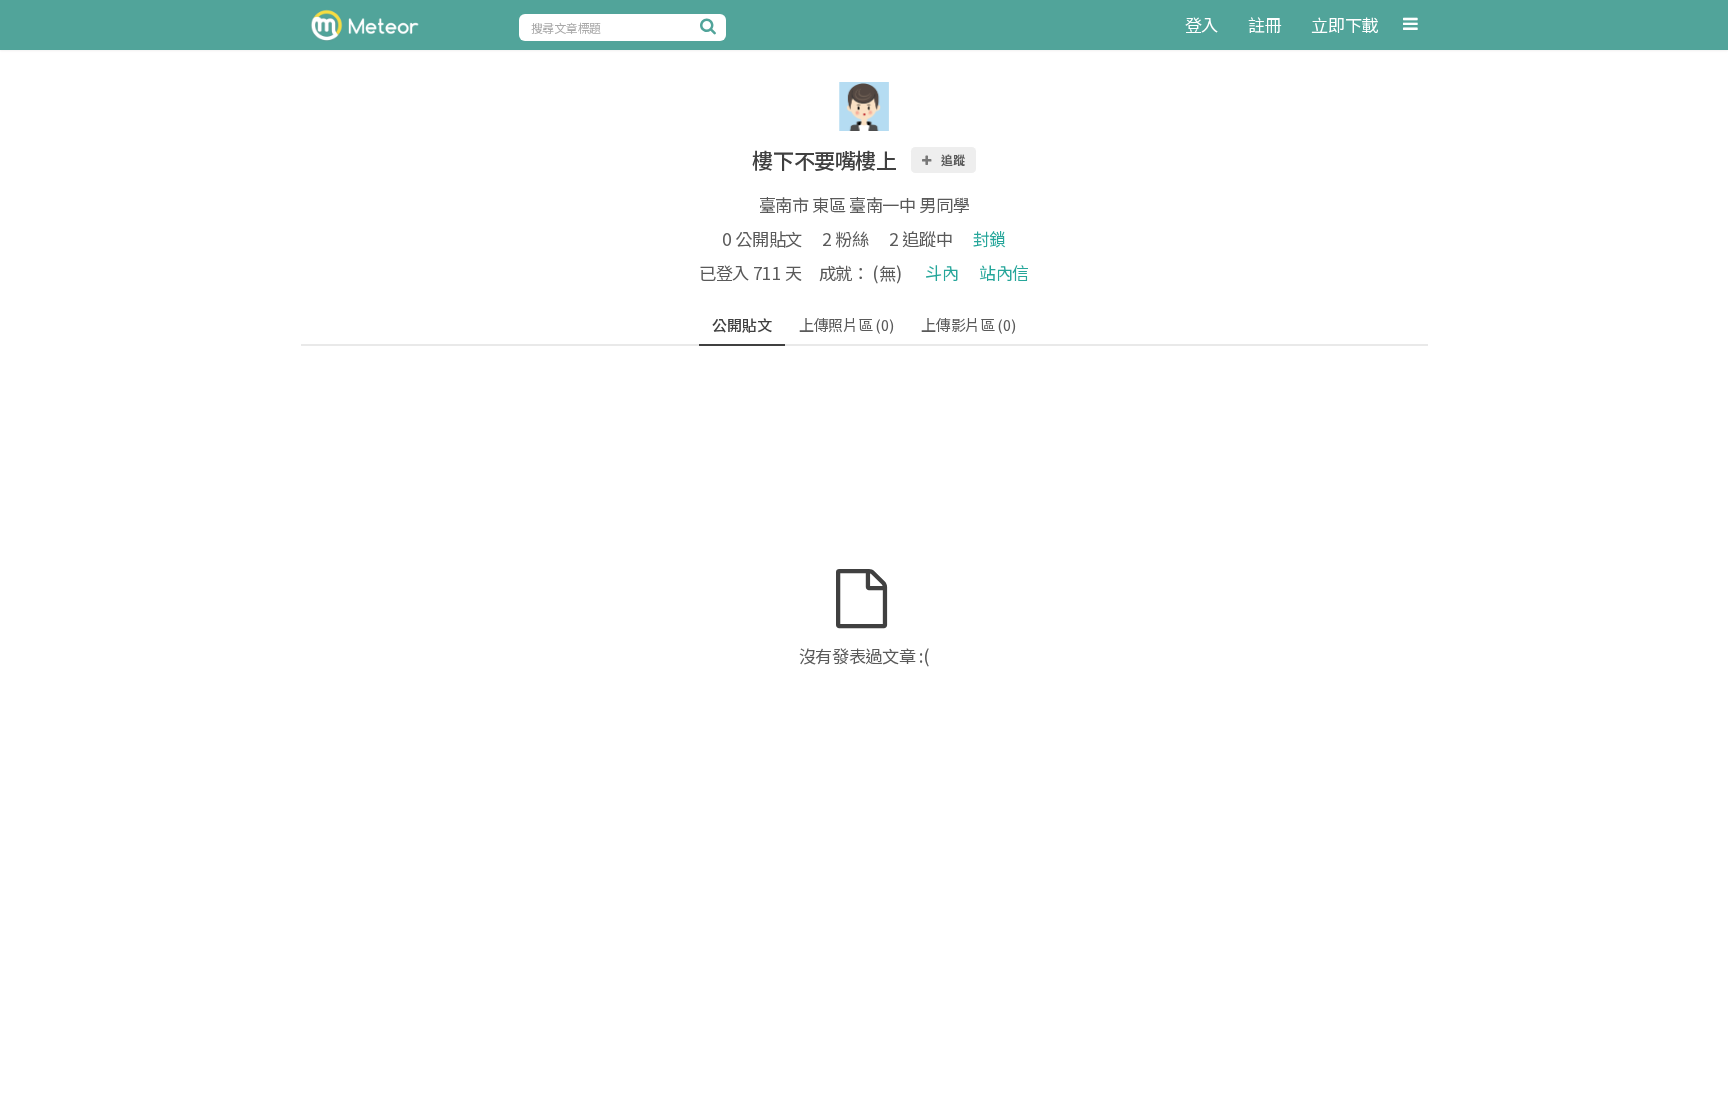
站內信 (1004, 272)
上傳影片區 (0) (968, 324)
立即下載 (1344, 24)
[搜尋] (711, 26)
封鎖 (989, 238)
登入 (1201, 24)
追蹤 (952, 159)
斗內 (941, 272)
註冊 (1264, 24)
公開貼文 (741, 324)
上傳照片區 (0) (846, 324)
